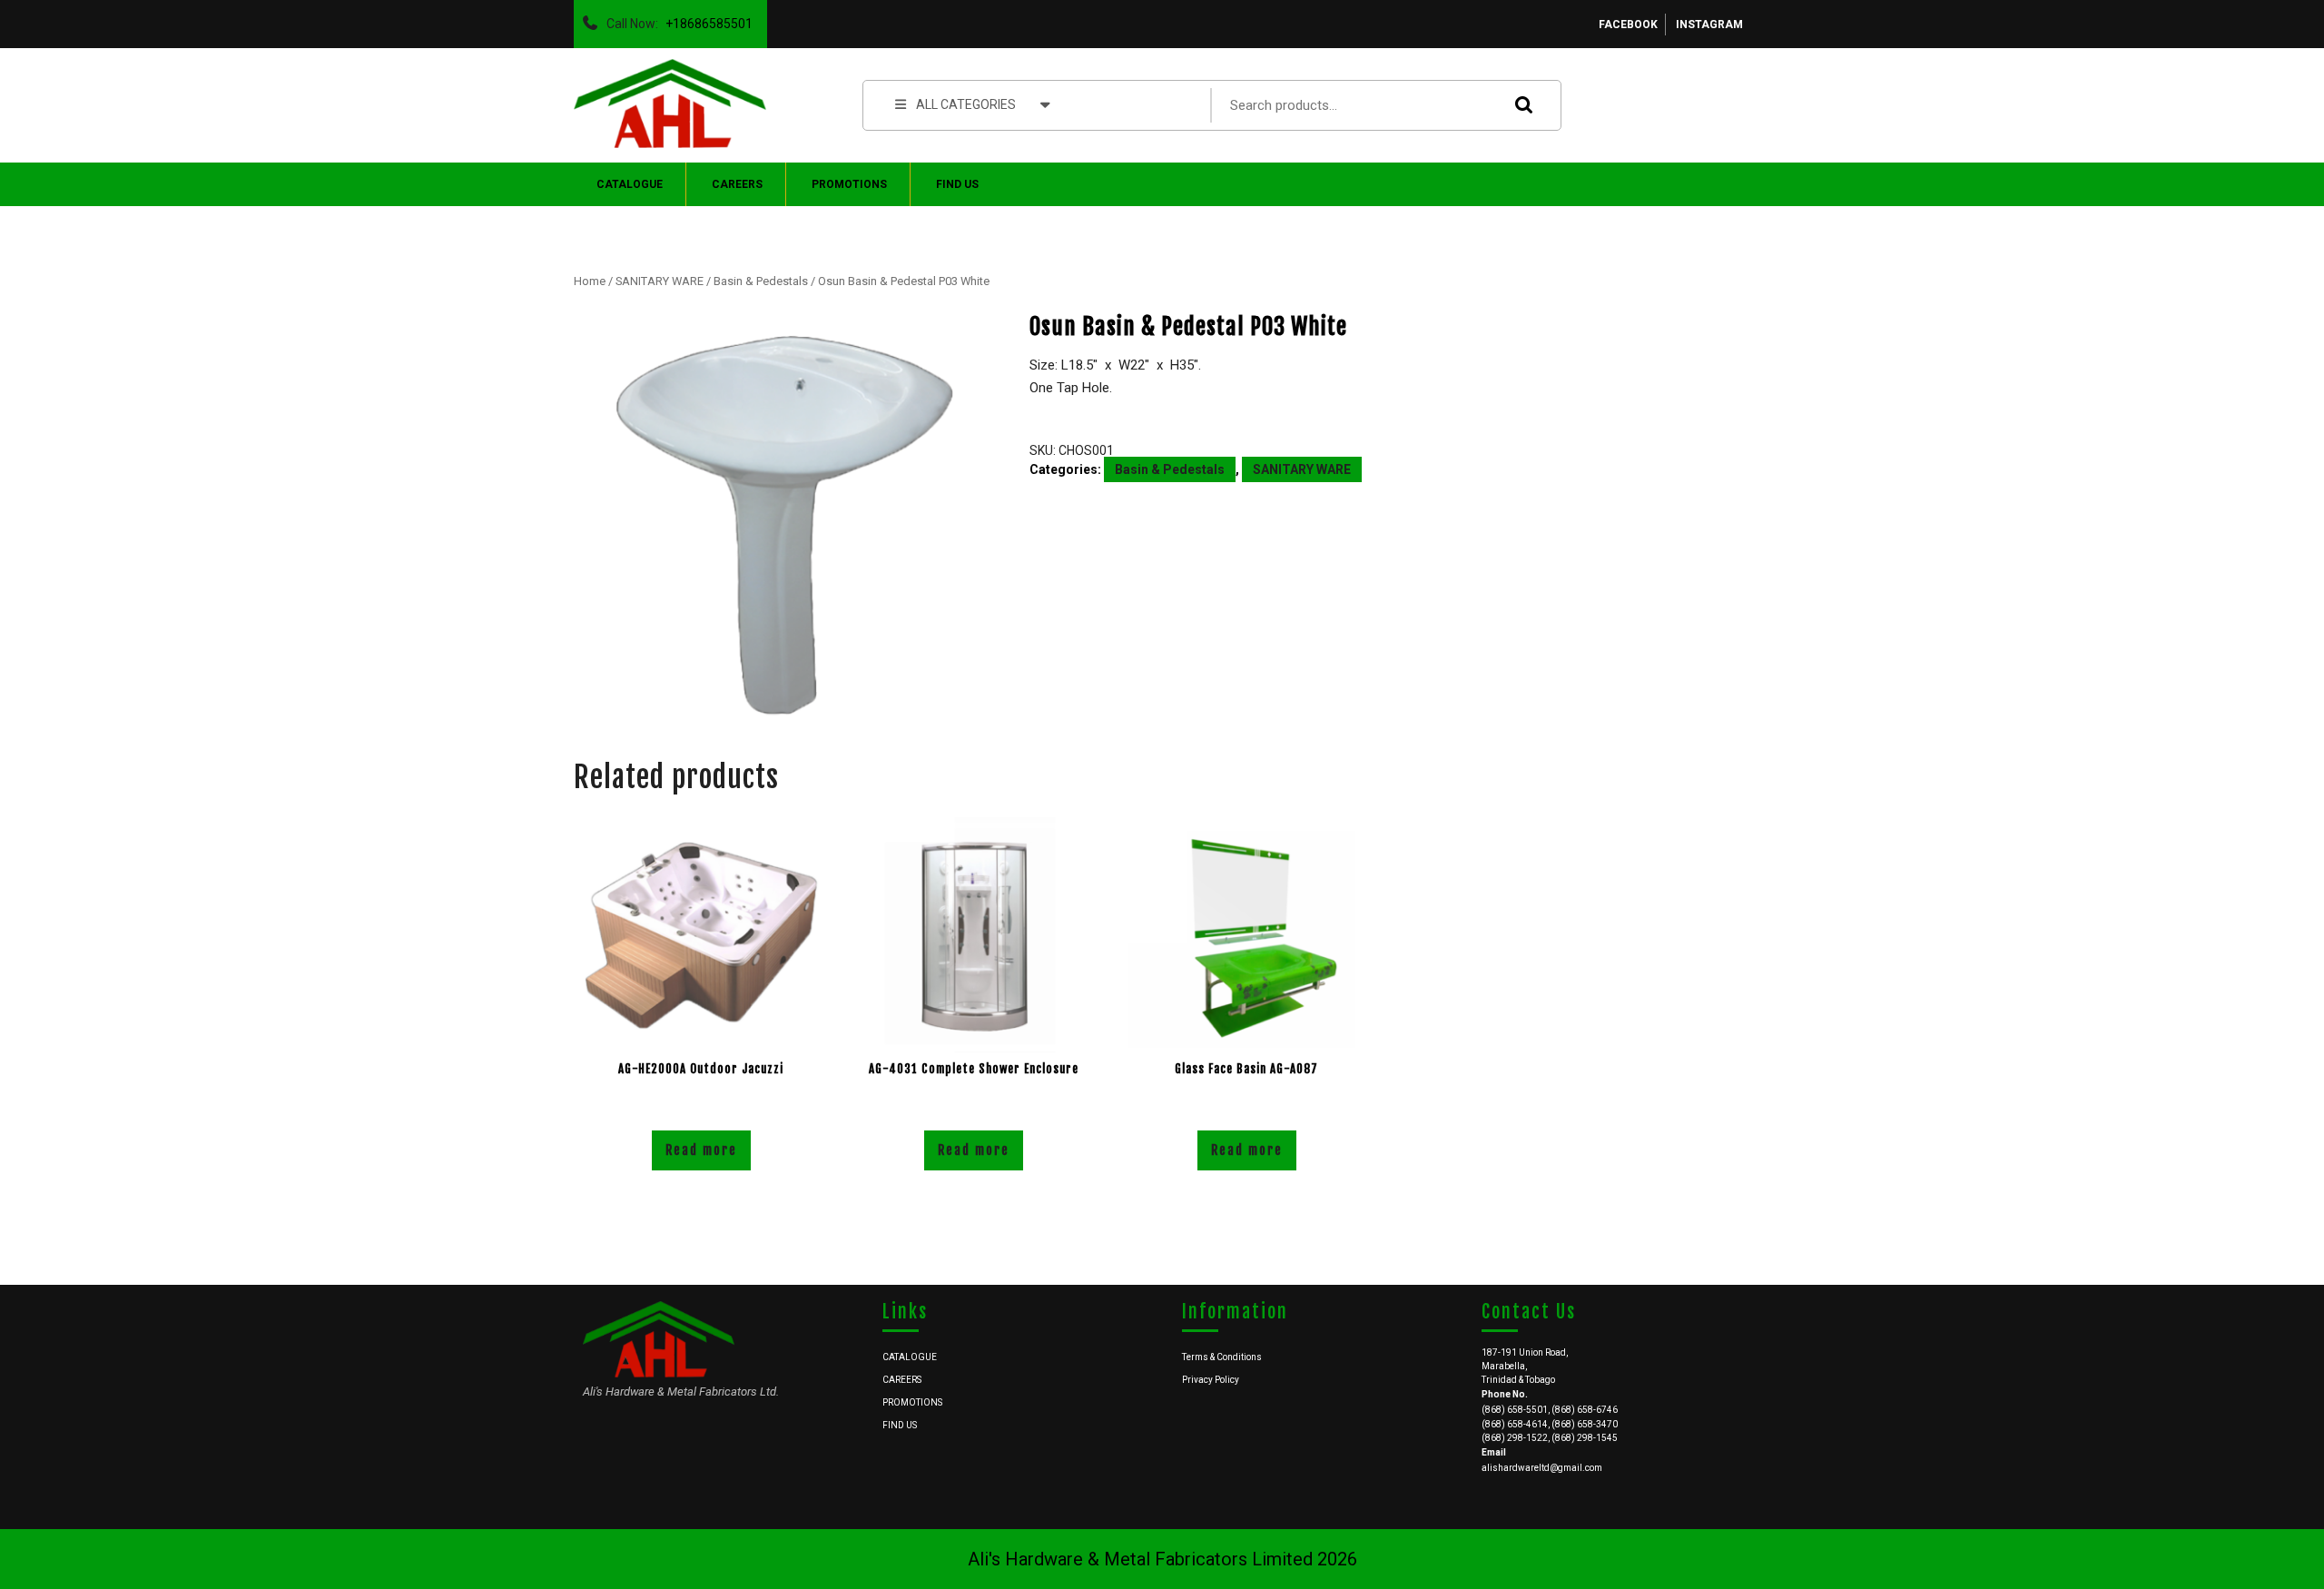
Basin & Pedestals (761, 281)
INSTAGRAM (1709, 25)
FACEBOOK (1628, 25)
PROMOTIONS (849, 184)
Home (590, 281)
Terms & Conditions (1222, 1357)
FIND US (957, 184)
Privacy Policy (1211, 1380)
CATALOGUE (630, 184)
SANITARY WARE (660, 281)
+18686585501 (705, 19)
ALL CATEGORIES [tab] (966, 104)
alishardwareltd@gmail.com (1542, 1468)
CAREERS (737, 184)
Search (1520, 105)
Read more (701, 1150)
